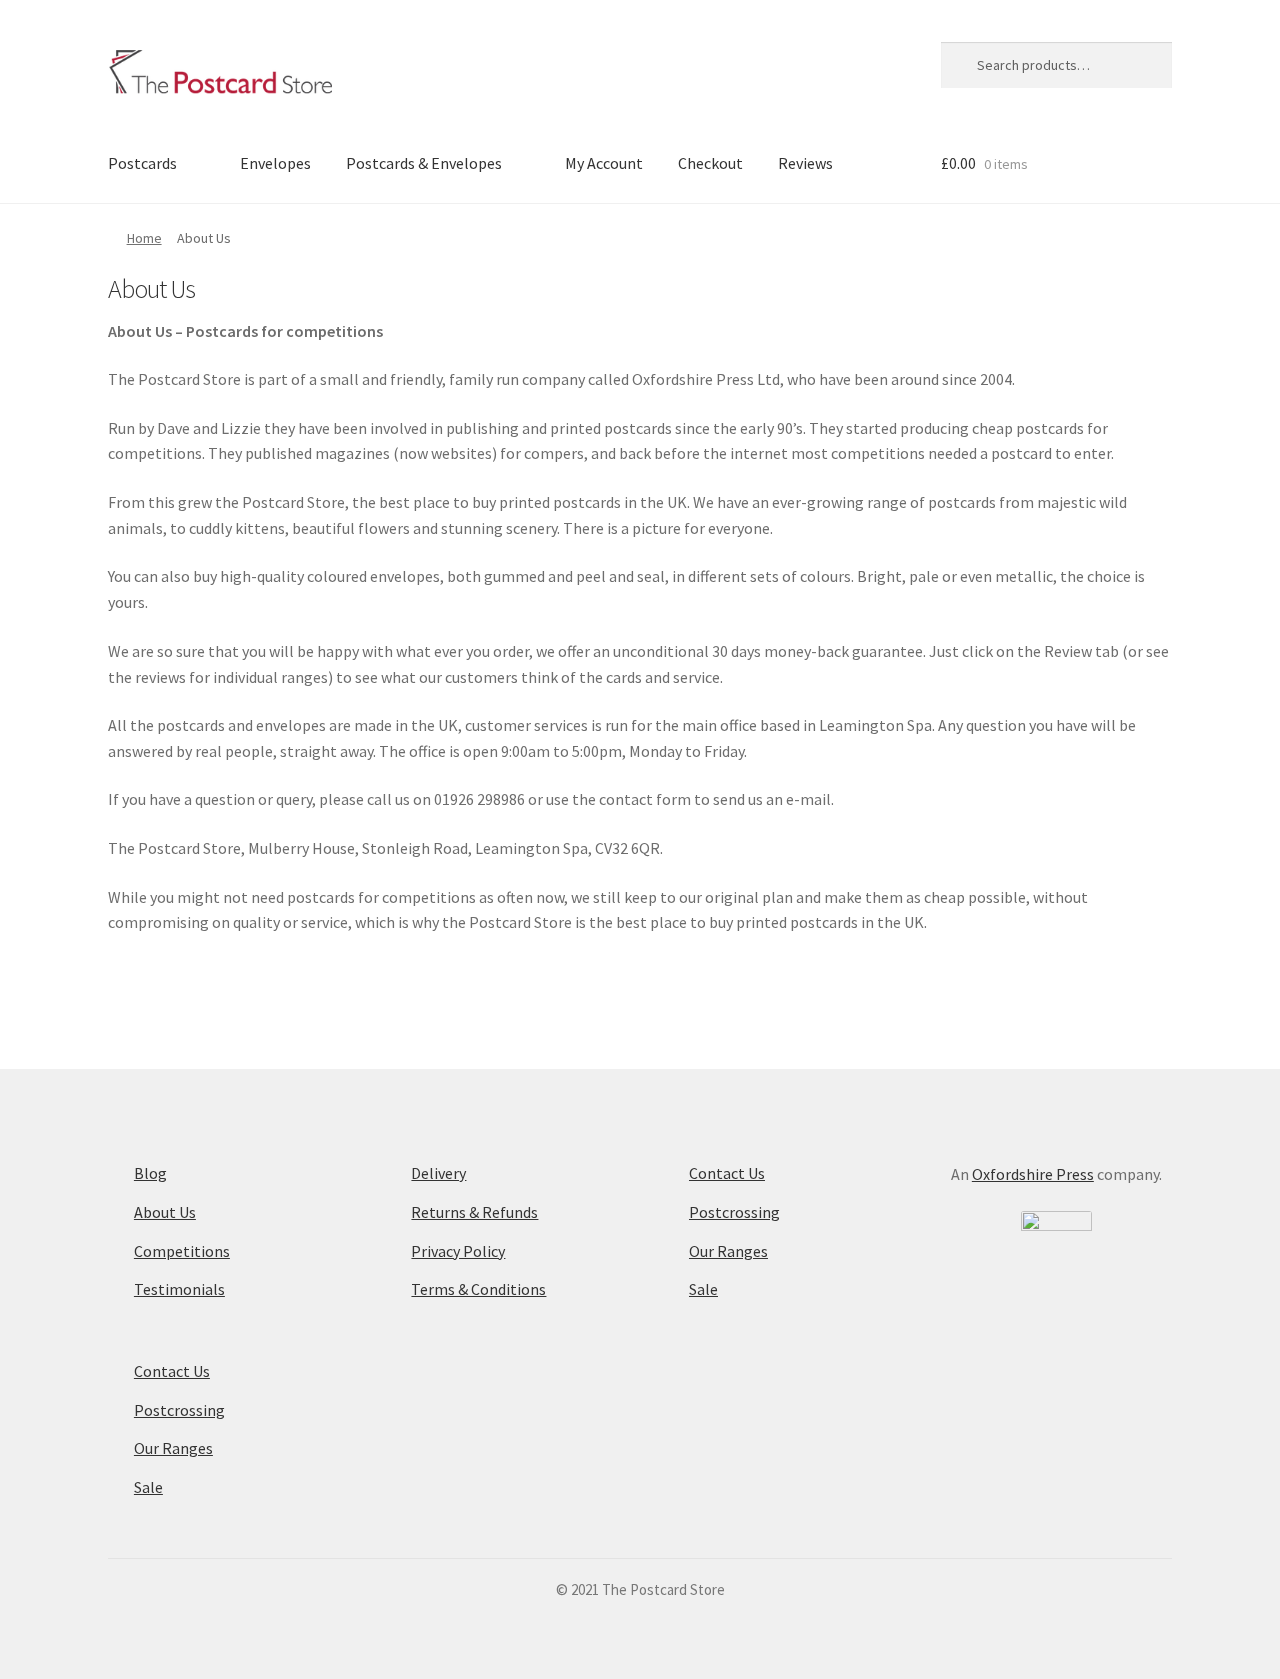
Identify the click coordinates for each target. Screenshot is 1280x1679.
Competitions (182, 1251)
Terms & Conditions (478, 1289)
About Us (165, 1212)
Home (144, 238)
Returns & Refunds (474, 1212)
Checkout (710, 163)
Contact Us (172, 1371)
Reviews (805, 163)
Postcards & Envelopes (424, 163)
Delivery (438, 1173)
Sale (148, 1487)
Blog (150, 1173)
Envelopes (275, 163)
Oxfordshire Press (1033, 1174)
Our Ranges (173, 1448)
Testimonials (179, 1289)
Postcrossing (179, 1410)
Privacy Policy (458, 1251)
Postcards (142, 163)
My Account (604, 163)
